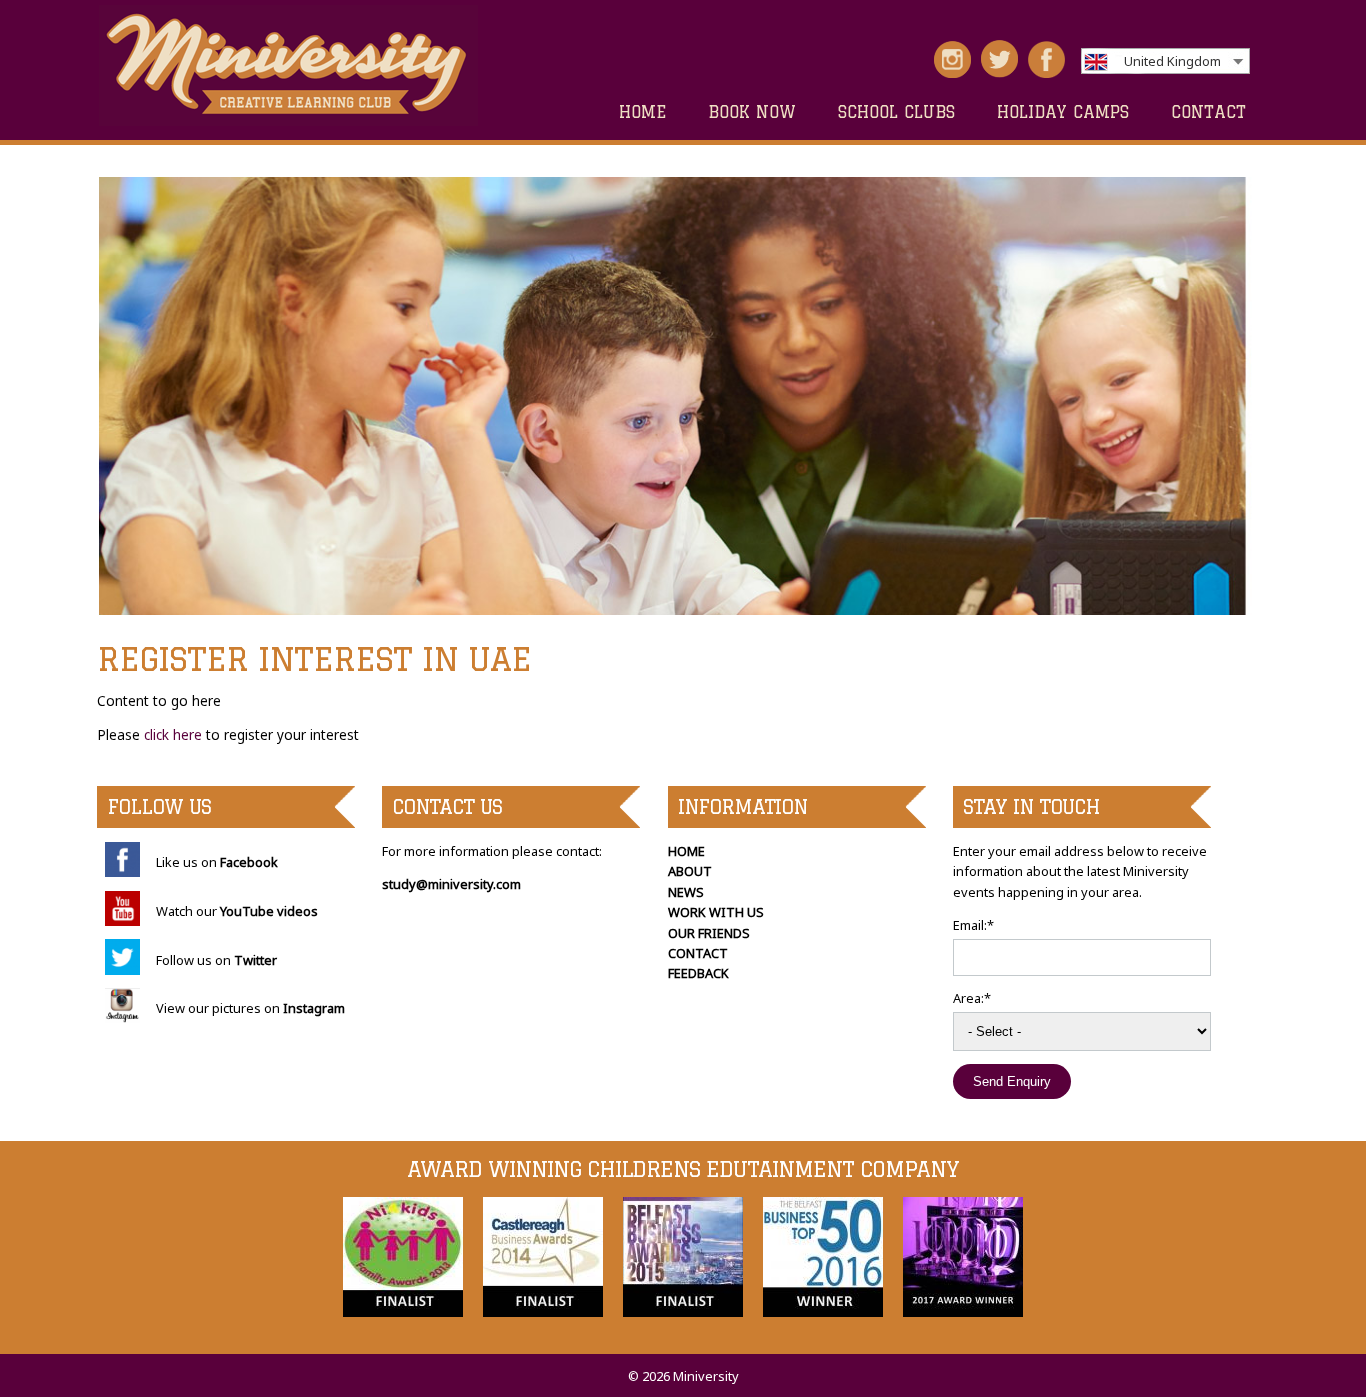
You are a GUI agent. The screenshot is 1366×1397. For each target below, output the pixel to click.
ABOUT (690, 871)
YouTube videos (269, 911)
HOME (642, 112)
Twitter (255, 960)
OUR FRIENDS (709, 933)
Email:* (973, 925)
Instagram (314, 1008)
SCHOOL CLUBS (896, 112)
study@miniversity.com (451, 884)
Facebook (249, 862)
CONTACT (1208, 112)
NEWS (686, 892)
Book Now (752, 112)
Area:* (972, 998)
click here (171, 734)
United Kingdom (1172, 61)
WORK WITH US (716, 912)
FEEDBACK (698, 973)
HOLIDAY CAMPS (1063, 112)
